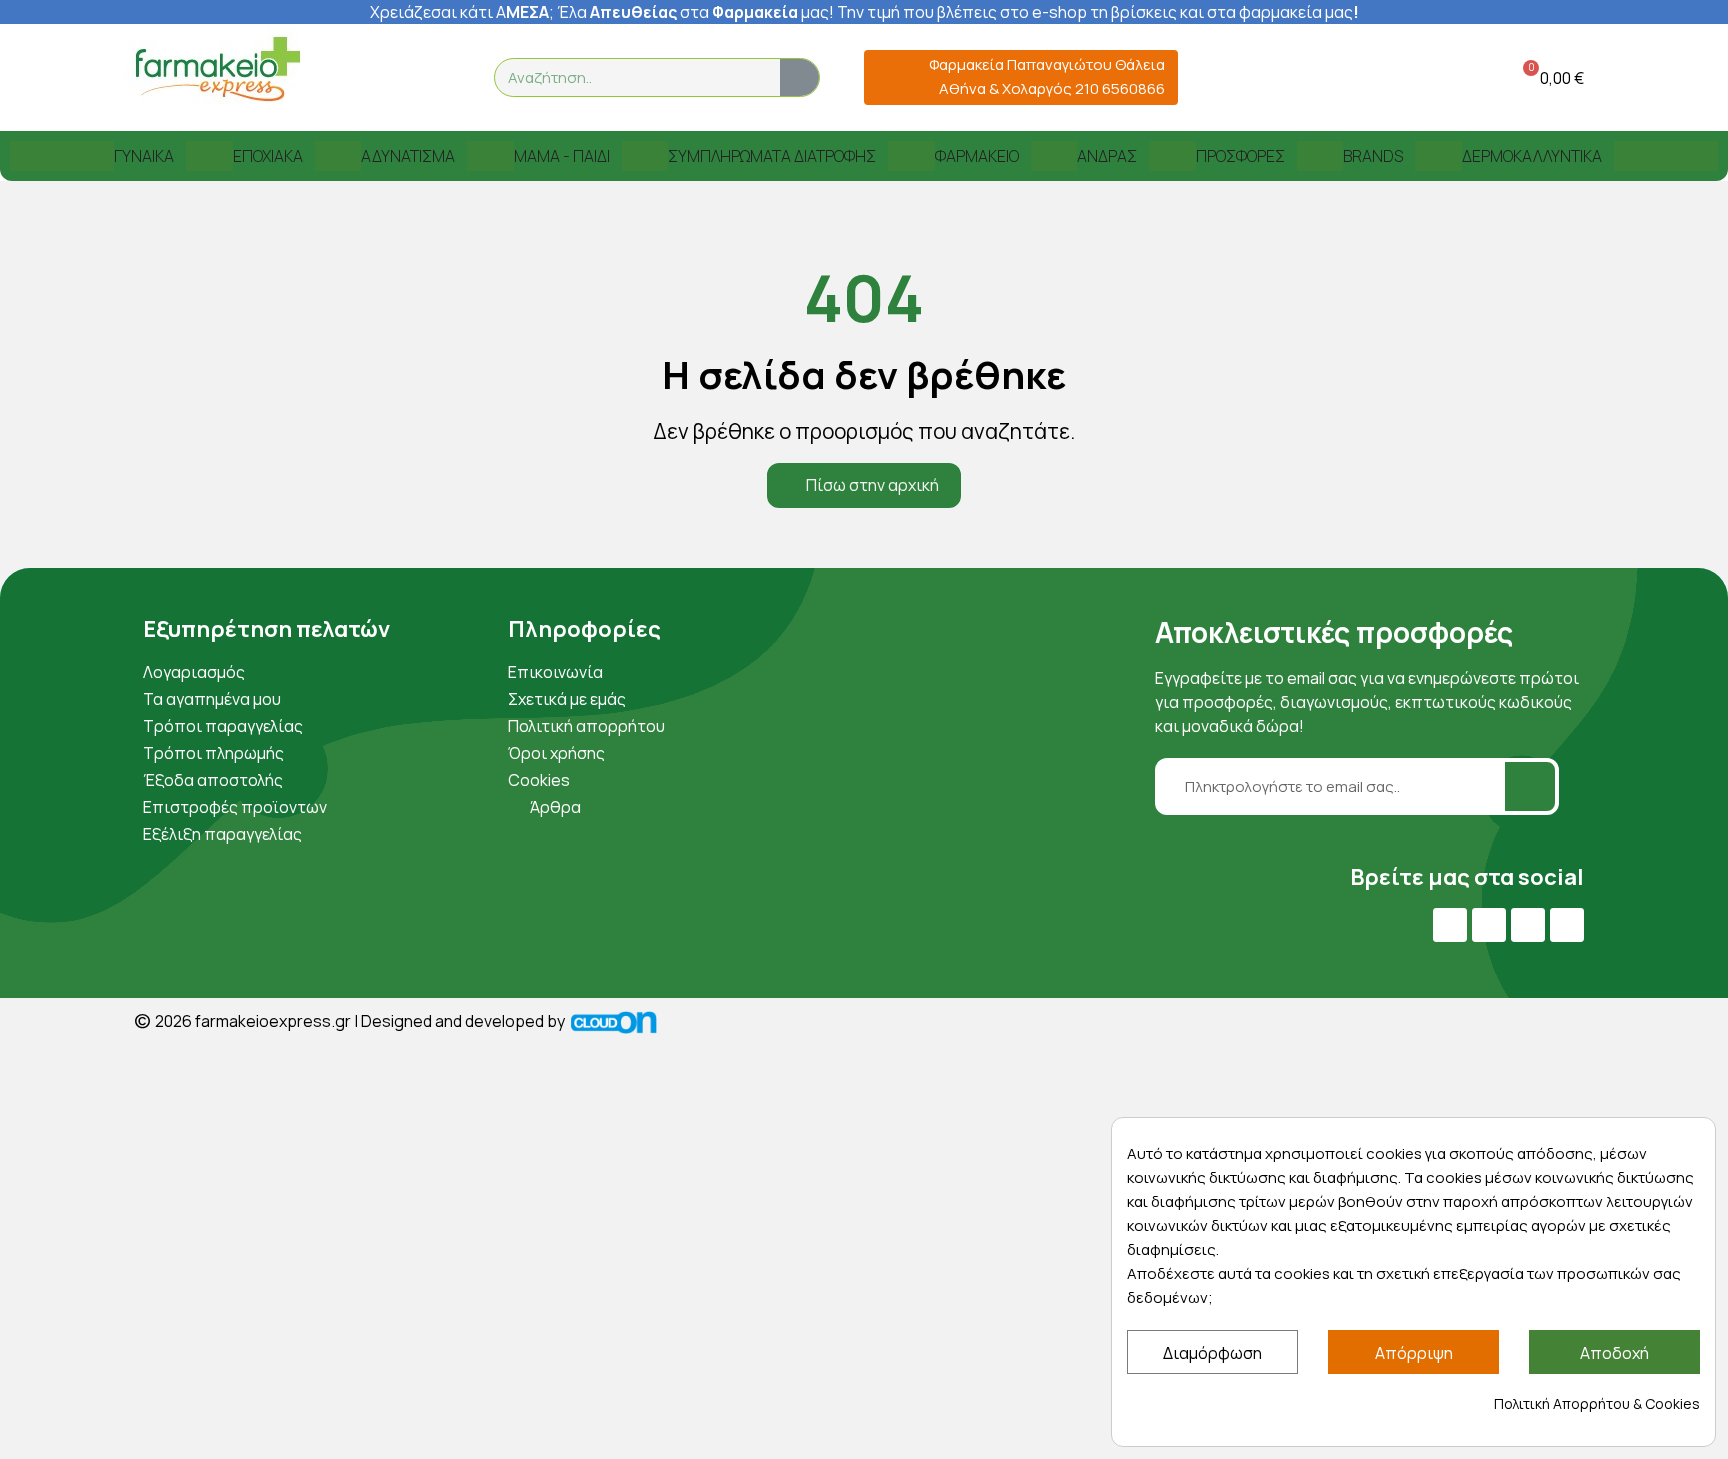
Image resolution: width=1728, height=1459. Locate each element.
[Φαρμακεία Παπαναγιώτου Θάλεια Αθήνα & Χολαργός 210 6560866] (887, 77)
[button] (1550, 77)
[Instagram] (1528, 925)
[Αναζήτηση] (799, 77)
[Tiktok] (1567, 925)
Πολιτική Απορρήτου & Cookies (1597, 1403)
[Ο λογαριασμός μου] (1447, 77)
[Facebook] (1450, 925)
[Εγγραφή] (1530, 786)
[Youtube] (1489, 925)
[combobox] (625, 77)
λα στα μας (699, 12)
